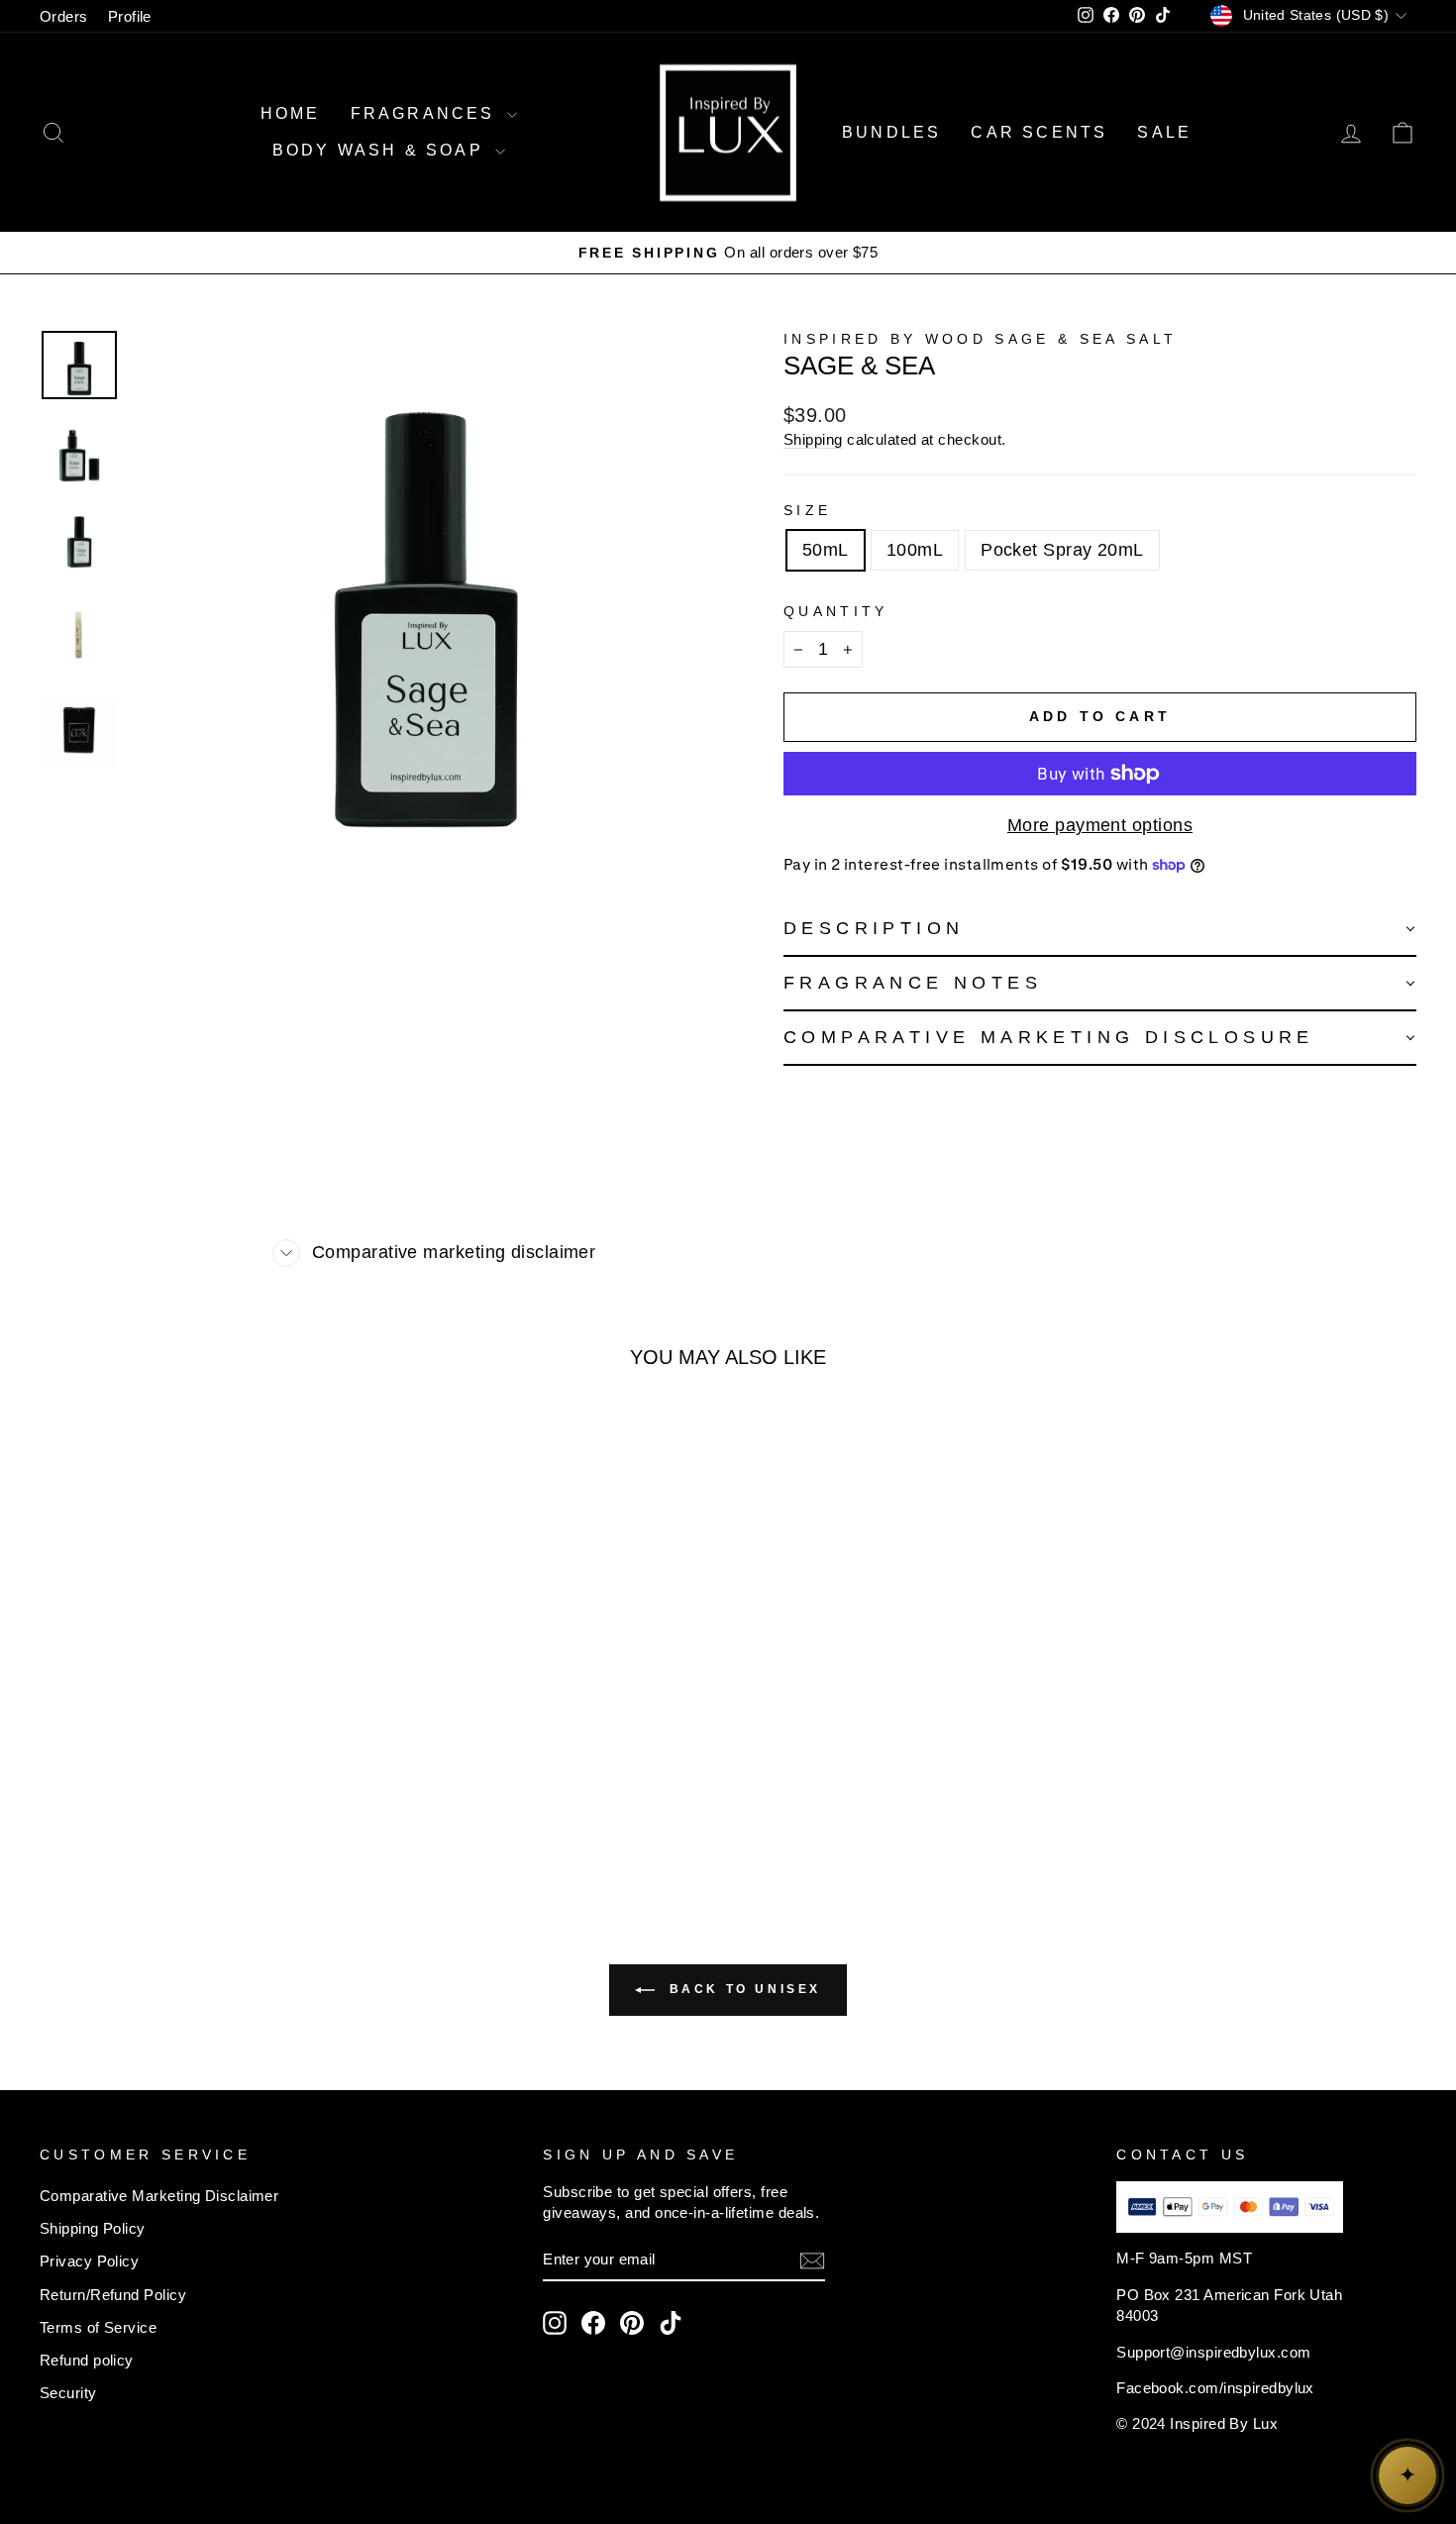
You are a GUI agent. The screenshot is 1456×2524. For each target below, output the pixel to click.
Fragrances (426, 113)
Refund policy (87, 2360)
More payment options (1100, 825)
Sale (1164, 132)
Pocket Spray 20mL (1062, 550)
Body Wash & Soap (381, 150)
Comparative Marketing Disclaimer (159, 2196)
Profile (130, 16)
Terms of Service (98, 2327)
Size (807, 510)
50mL (826, 550)
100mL (915, 550)
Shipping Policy (93, 2228)
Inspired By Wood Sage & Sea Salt (980, 339)
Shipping (813, 439)
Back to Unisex (742, 1990)
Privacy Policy (89, 2261)
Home (291, 113)
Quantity (836, 611)
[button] (1100, 930)
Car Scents (1039, 132)
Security (68, 2393)
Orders (64, 16)
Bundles (891, 132)
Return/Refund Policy (113, 2295)
